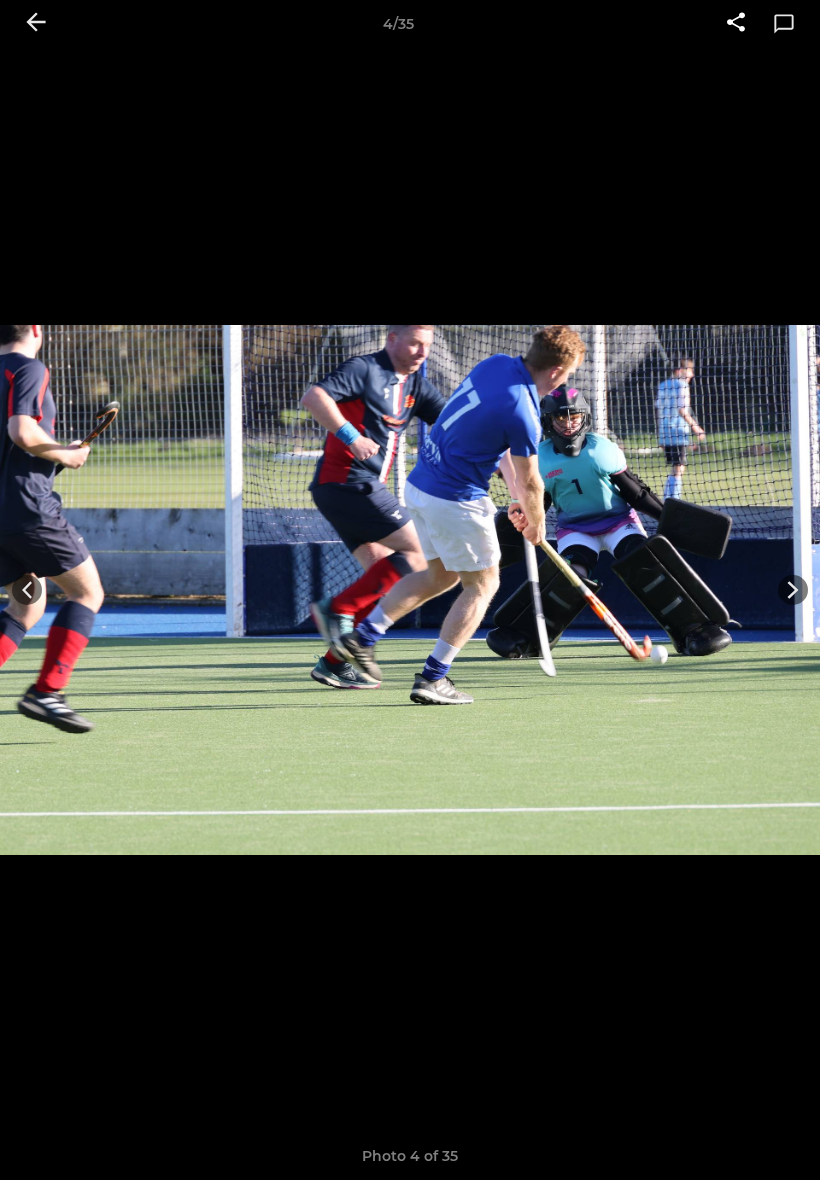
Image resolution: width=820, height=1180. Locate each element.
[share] (736, 24)
